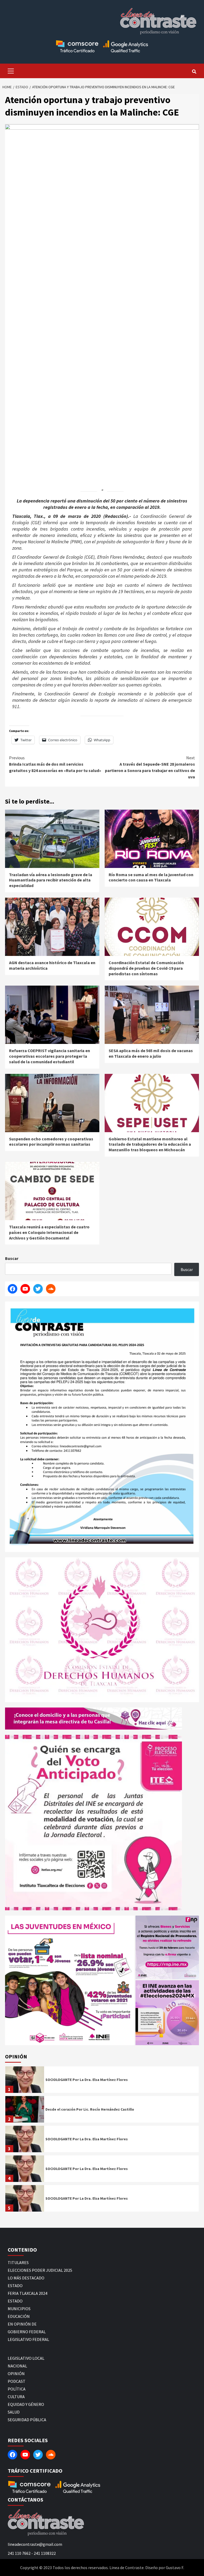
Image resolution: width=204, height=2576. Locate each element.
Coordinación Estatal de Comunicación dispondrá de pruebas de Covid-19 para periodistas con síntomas (146, 968)
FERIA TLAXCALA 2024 (27, 2293)
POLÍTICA (17, 2389)
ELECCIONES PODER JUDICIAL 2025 (40, 2270)
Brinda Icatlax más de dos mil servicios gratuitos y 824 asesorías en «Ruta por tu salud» (55, 764)
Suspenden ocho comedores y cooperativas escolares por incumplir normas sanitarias (51, 1142)
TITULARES (18, 2262)
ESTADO (15, 2286)
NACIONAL (17, 2366)
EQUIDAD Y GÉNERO (26, 2404)
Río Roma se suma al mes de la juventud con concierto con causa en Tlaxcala (151, 877)
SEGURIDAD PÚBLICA (27, 2420)
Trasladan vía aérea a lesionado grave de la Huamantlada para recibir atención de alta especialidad (51, 880)
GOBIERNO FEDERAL (27, 2332)
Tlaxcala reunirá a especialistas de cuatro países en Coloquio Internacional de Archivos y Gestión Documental (49, 1232)
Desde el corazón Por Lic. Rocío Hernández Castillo (90, 2109)
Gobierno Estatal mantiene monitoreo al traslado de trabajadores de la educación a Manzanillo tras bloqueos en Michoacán (150, 1144)
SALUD (14, 2412)
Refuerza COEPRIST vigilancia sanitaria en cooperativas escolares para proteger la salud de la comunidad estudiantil (50, 1056)
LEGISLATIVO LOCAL (26, 2358)
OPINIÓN (16, 2374)
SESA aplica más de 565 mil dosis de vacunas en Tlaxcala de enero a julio (151, 1053)
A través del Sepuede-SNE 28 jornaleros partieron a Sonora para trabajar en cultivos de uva (150, 767)
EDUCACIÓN (19, 2316)
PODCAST (17, 2381)
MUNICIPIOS (19, 2309)
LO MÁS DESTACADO (26, 2278)
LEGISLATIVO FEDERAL (28, 2339)
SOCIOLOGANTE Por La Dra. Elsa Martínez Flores (87, 2080)
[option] (102, 2081)
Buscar (12, 1258)
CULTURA (16, 2397)
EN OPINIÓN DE (22, 2324)
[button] (70, 1980)
